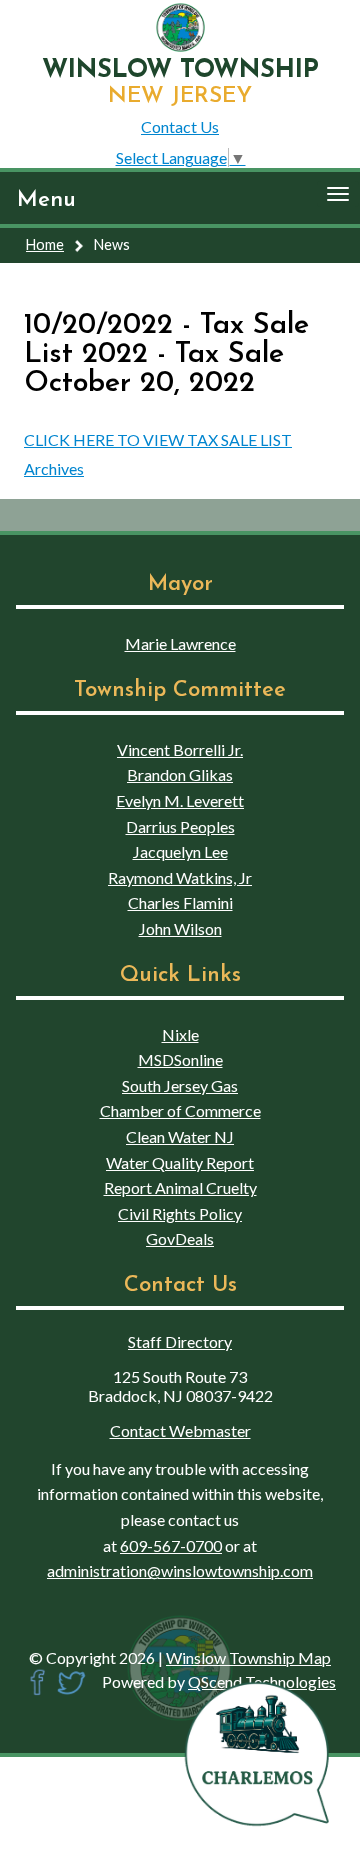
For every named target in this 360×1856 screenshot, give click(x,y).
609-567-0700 (171, 1545)
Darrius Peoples (180, 826)
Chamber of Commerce (180, 1110)
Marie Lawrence (180, 643)
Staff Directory (180, 1341)
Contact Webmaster (180, 1430)
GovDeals (180, 1238)
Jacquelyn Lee (180, 851)
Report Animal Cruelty (180, 1187)
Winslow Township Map (248, 1657)
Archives (54, 468)
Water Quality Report (180, 1162)
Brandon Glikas (180, 774)
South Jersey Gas (180, 1085)
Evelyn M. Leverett (180, 800)
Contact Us (180, 126)
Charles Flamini (180, 902)
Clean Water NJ (180, 1136)
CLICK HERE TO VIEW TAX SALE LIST (158, 439)
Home (45, 244)
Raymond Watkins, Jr (180, 877)
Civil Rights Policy (180, 1213)
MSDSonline (180, 1059)
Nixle (180, 1034)
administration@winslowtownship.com (180, 1570)
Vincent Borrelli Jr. (180, 749)
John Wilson (180, 928)
